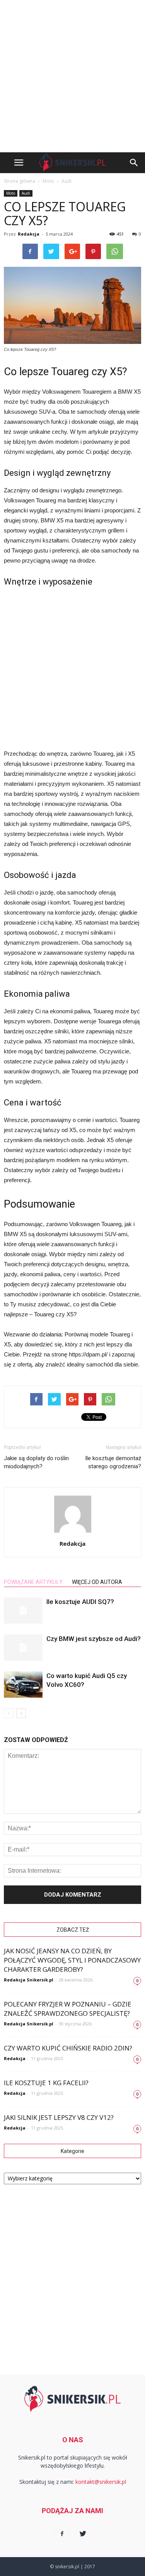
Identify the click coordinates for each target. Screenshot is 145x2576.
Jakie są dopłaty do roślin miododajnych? (36, 1462)
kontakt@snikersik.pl (101, 2482)
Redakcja (29, 234)
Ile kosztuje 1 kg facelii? (46, 2083)
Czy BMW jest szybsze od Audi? (94, 1639)
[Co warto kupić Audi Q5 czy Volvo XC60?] (23, 1685)
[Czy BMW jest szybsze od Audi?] (23, 1648)
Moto (11, 193)
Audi (26, 193)
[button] (134, 163)
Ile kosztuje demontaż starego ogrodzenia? (113, 1462)
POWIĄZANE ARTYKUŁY (33, 1582)
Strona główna (20, 181)
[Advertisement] (72, 76)
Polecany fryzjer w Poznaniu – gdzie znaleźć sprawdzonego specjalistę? (68, 2009)
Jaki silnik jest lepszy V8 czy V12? (59, 2117)
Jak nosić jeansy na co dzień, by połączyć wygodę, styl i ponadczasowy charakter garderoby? (72, 1960)
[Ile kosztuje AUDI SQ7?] (23, 1611)
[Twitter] (83, 2534)
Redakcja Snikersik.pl (29, 1980)
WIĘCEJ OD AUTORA (97, 1582)
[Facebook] (62, 2534)
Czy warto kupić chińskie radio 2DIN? (68, 2048)
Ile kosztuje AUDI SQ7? (80, 1602)
